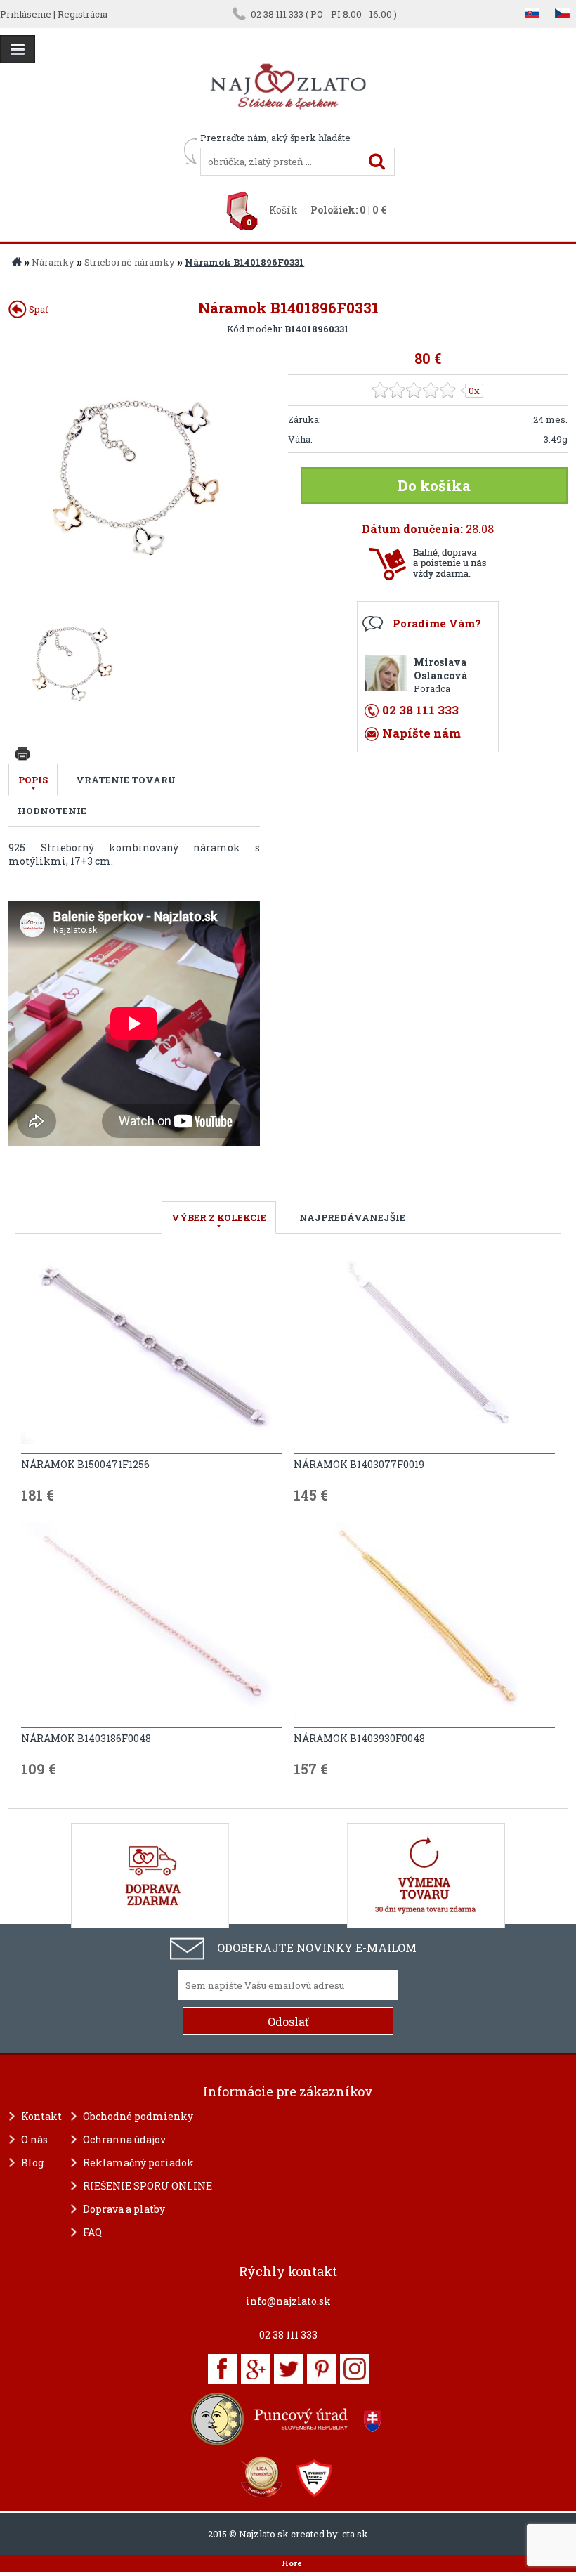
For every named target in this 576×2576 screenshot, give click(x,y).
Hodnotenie (52, 811)
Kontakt (41, 2116)
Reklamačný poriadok (138, 2163)
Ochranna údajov (124, 2139)
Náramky (53, 262)
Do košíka (434, 485)
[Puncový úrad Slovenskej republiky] (288, 2419)
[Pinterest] (321, 2369)
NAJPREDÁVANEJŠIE (352, 1217)
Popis (33, 780)
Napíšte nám (421, 733)
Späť (38, 309)
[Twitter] (288, 2369)
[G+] (255, 2369)
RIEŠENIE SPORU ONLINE (148, 2186)
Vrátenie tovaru (126, 780)
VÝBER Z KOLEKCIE (219, 1217)
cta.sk (355, 2534)
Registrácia (83, 14)
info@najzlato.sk (288, 2301)
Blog (32, 2163)
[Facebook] (222, 2369)
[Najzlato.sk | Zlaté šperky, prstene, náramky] (288, 125)
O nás (34, 2139)
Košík (283, 210)
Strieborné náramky (130, 262)
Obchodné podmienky (138, 2116)
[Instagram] (354, 2369)
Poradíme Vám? (437, 623)
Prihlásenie (26, 14)
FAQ (92, 2232)
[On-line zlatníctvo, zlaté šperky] (18, 49)
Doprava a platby (124, 2209)
